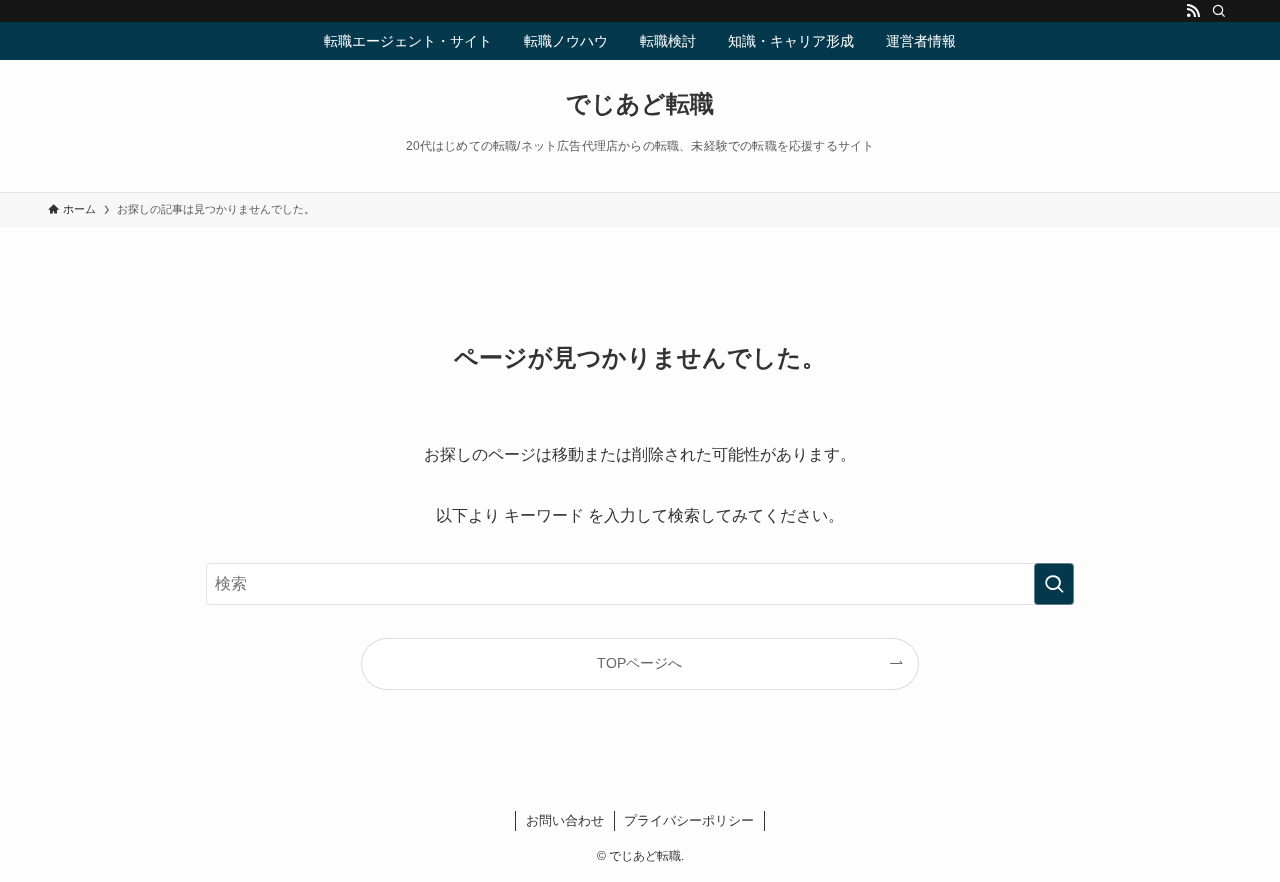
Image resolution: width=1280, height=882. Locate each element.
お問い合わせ (565, 820)
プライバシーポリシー (689, 820)
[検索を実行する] (1054, 584)
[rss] (1193, 11)
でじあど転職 (640, 104)
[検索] (1219, 11)
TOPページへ (639, 663)
